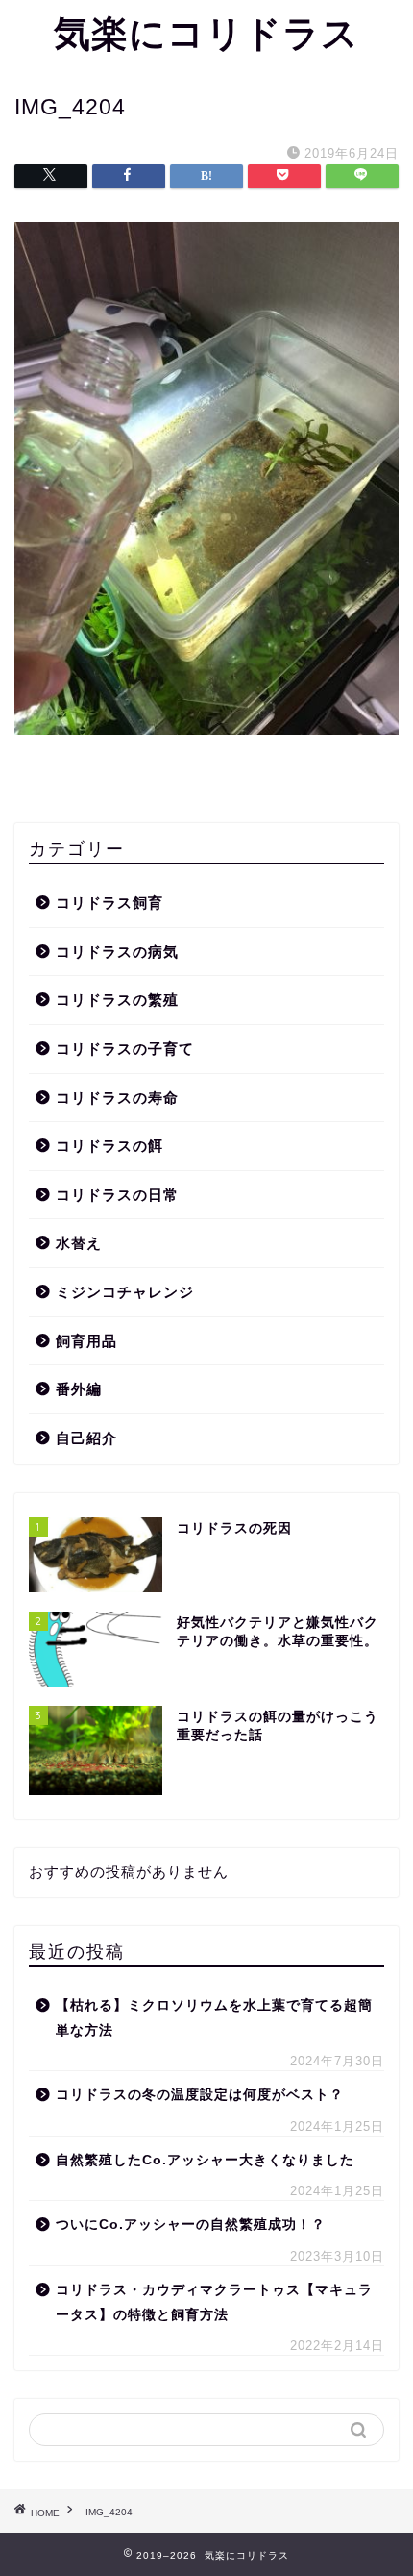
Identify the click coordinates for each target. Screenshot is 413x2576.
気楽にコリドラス (206, 33)
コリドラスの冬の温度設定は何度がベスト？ (200, 2095)
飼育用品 (86, 1341)
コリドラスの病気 (117, 951)
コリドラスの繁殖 (117, 1000)
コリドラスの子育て (125, 1049)
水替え (79, 1243)
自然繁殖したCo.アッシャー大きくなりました (205, 2160)
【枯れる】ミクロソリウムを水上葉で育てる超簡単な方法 (214, 2018)
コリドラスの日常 (117, 1195)
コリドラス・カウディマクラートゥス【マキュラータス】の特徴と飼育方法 (214, 2302)
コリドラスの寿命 (117, 1098)
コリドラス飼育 (109, 902)
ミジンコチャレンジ (125, 1292)
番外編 (79, 1389)
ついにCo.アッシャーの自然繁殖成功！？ (191, 2225)
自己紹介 (86, 1438)
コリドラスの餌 (109, 1146)
